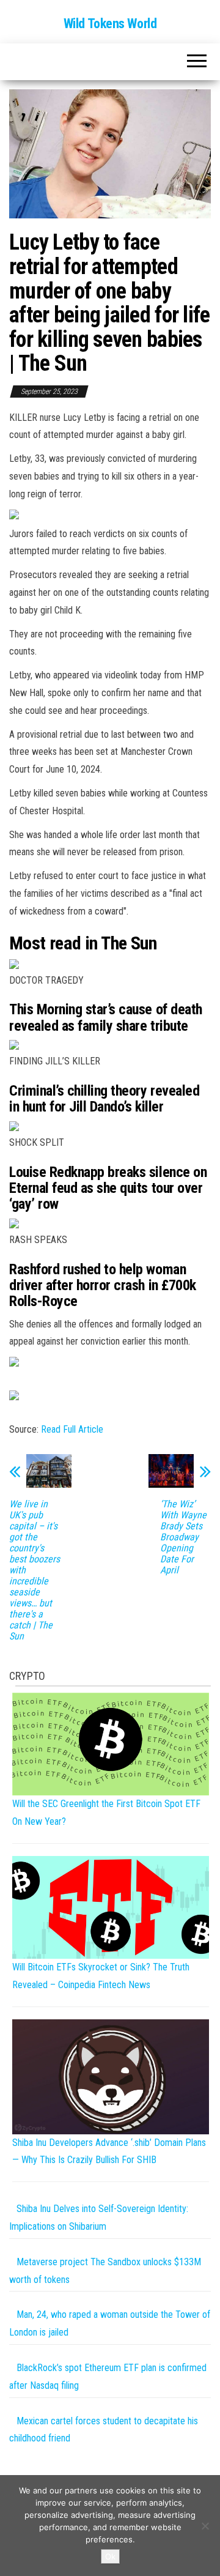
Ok (110, 2556)
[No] (205, 2526)
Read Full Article (72, 1429)
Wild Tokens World (110, 24)
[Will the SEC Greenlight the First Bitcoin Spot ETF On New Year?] (111, 1743)
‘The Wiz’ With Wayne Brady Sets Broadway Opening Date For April (183, 1537)
